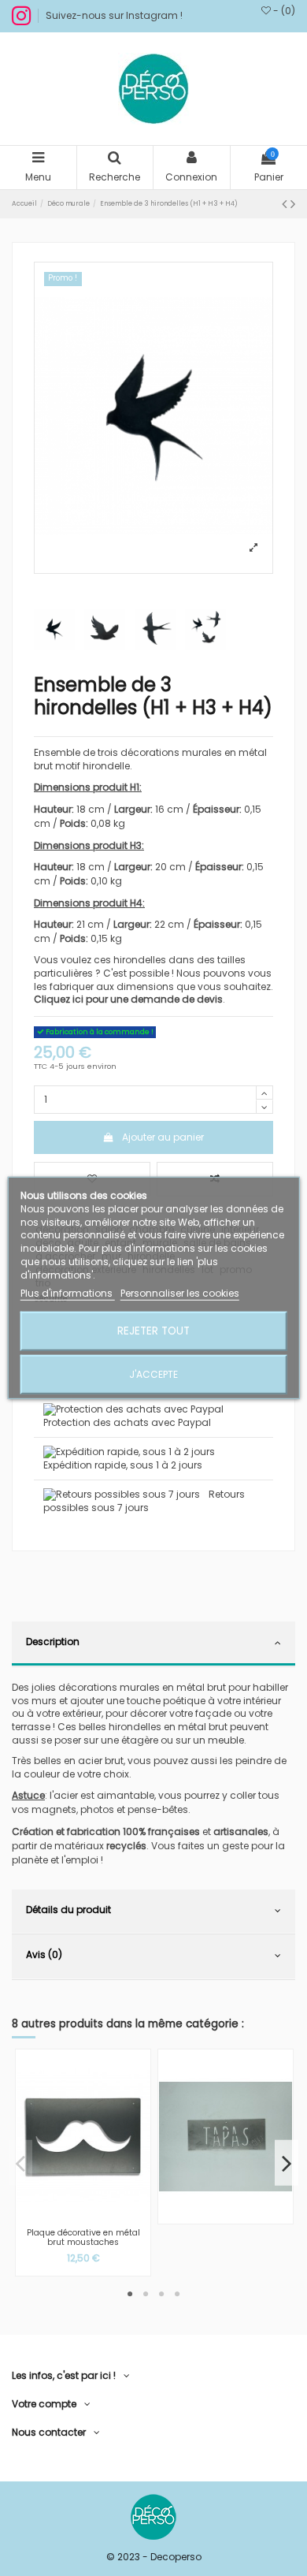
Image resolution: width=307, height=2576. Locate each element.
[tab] (153, 1644)
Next (287, 2163)
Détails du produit (68, 1910)
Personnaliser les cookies (180, 1292)
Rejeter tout (153, 1331)
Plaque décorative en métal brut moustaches (83, 2238)
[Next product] (293, 204)
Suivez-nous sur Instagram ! (114, 15)
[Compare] (83, 2217)
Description (53, 1642)
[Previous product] (286, 204)
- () (283, 11)
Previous (20, 2163)
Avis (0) (44, 1954)
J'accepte (153, 1374)
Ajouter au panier (163, 1137)
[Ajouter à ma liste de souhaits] (65, 2217)
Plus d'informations (68, 1292)
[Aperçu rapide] (102, 2217)
